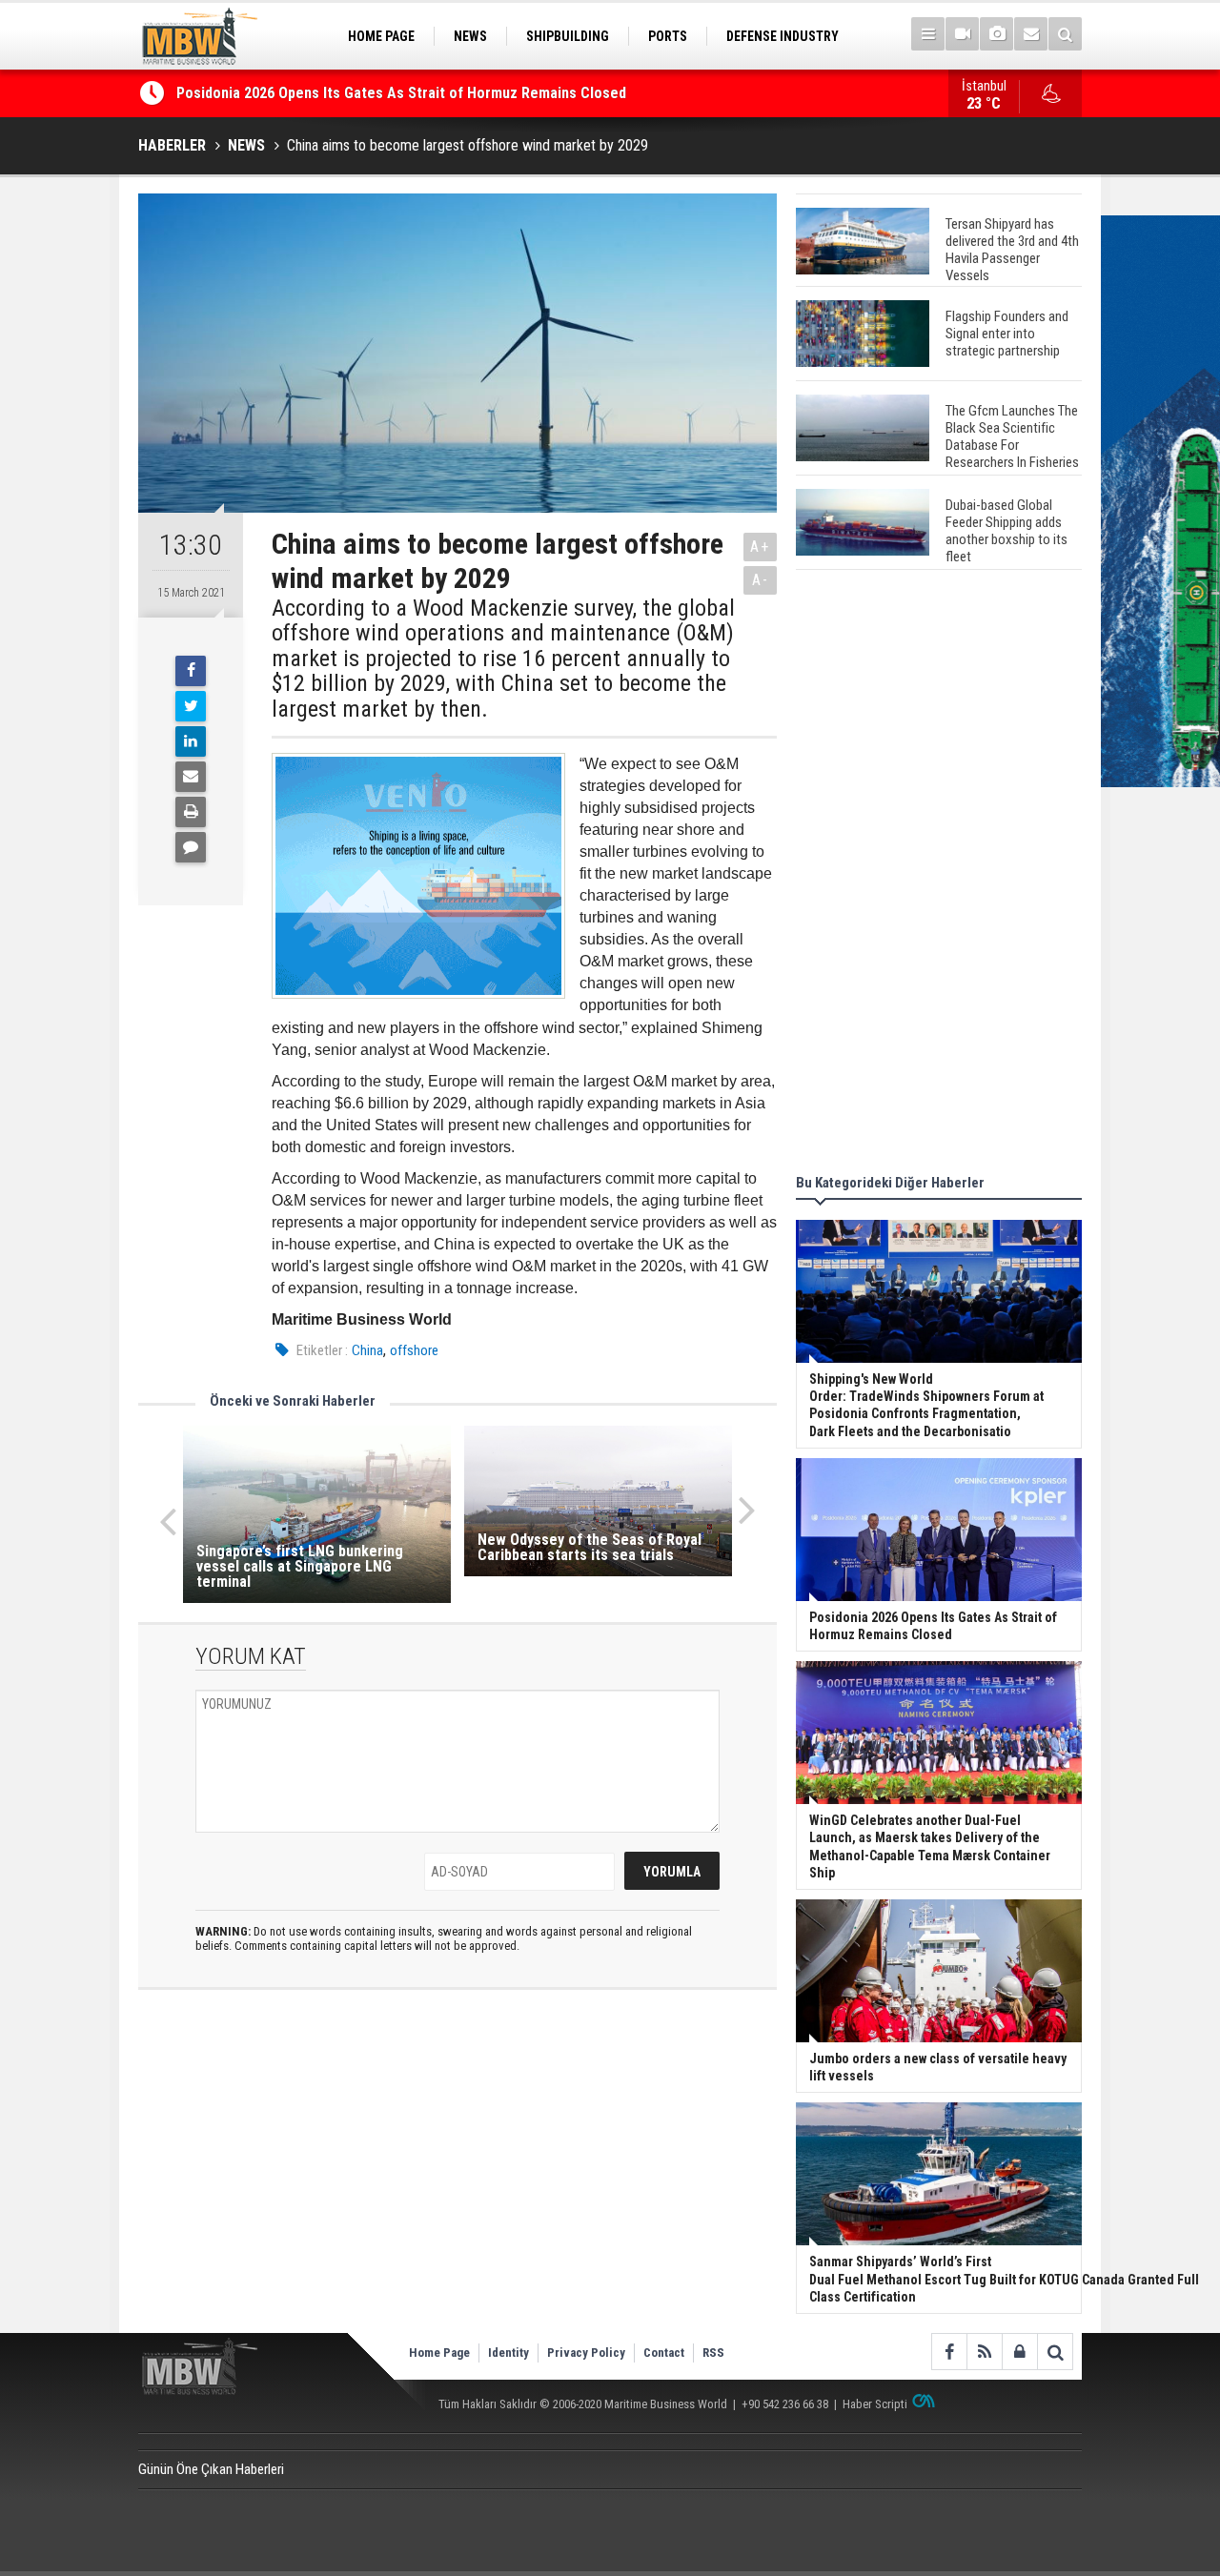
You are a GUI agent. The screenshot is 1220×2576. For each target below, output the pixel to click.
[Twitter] (191, 706)
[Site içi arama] (1065, 34)
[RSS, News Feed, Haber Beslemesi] (984, 2352)
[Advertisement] (939, 875)
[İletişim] (1031, 34)
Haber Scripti (875, 2404)
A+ (760, 547)
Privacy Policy (586, 2353)
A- (761, 580)
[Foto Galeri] (996, 34)
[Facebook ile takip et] (949, 2352)
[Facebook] (191, 671)
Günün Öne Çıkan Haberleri (211, 2469)
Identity (508, 2353)
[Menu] (928, 34)
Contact (664, 2353)
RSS (713, 2353)
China (367, 1350)
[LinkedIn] (191, 741)
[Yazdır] (191, 812)
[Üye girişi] (1019, 2352)
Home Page (439, 2353)
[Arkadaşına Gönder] (191, 777)
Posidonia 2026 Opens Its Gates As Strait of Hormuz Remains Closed (403, 93)
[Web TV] (962, 34)
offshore (414, 1350)
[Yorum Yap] (191, 847)
